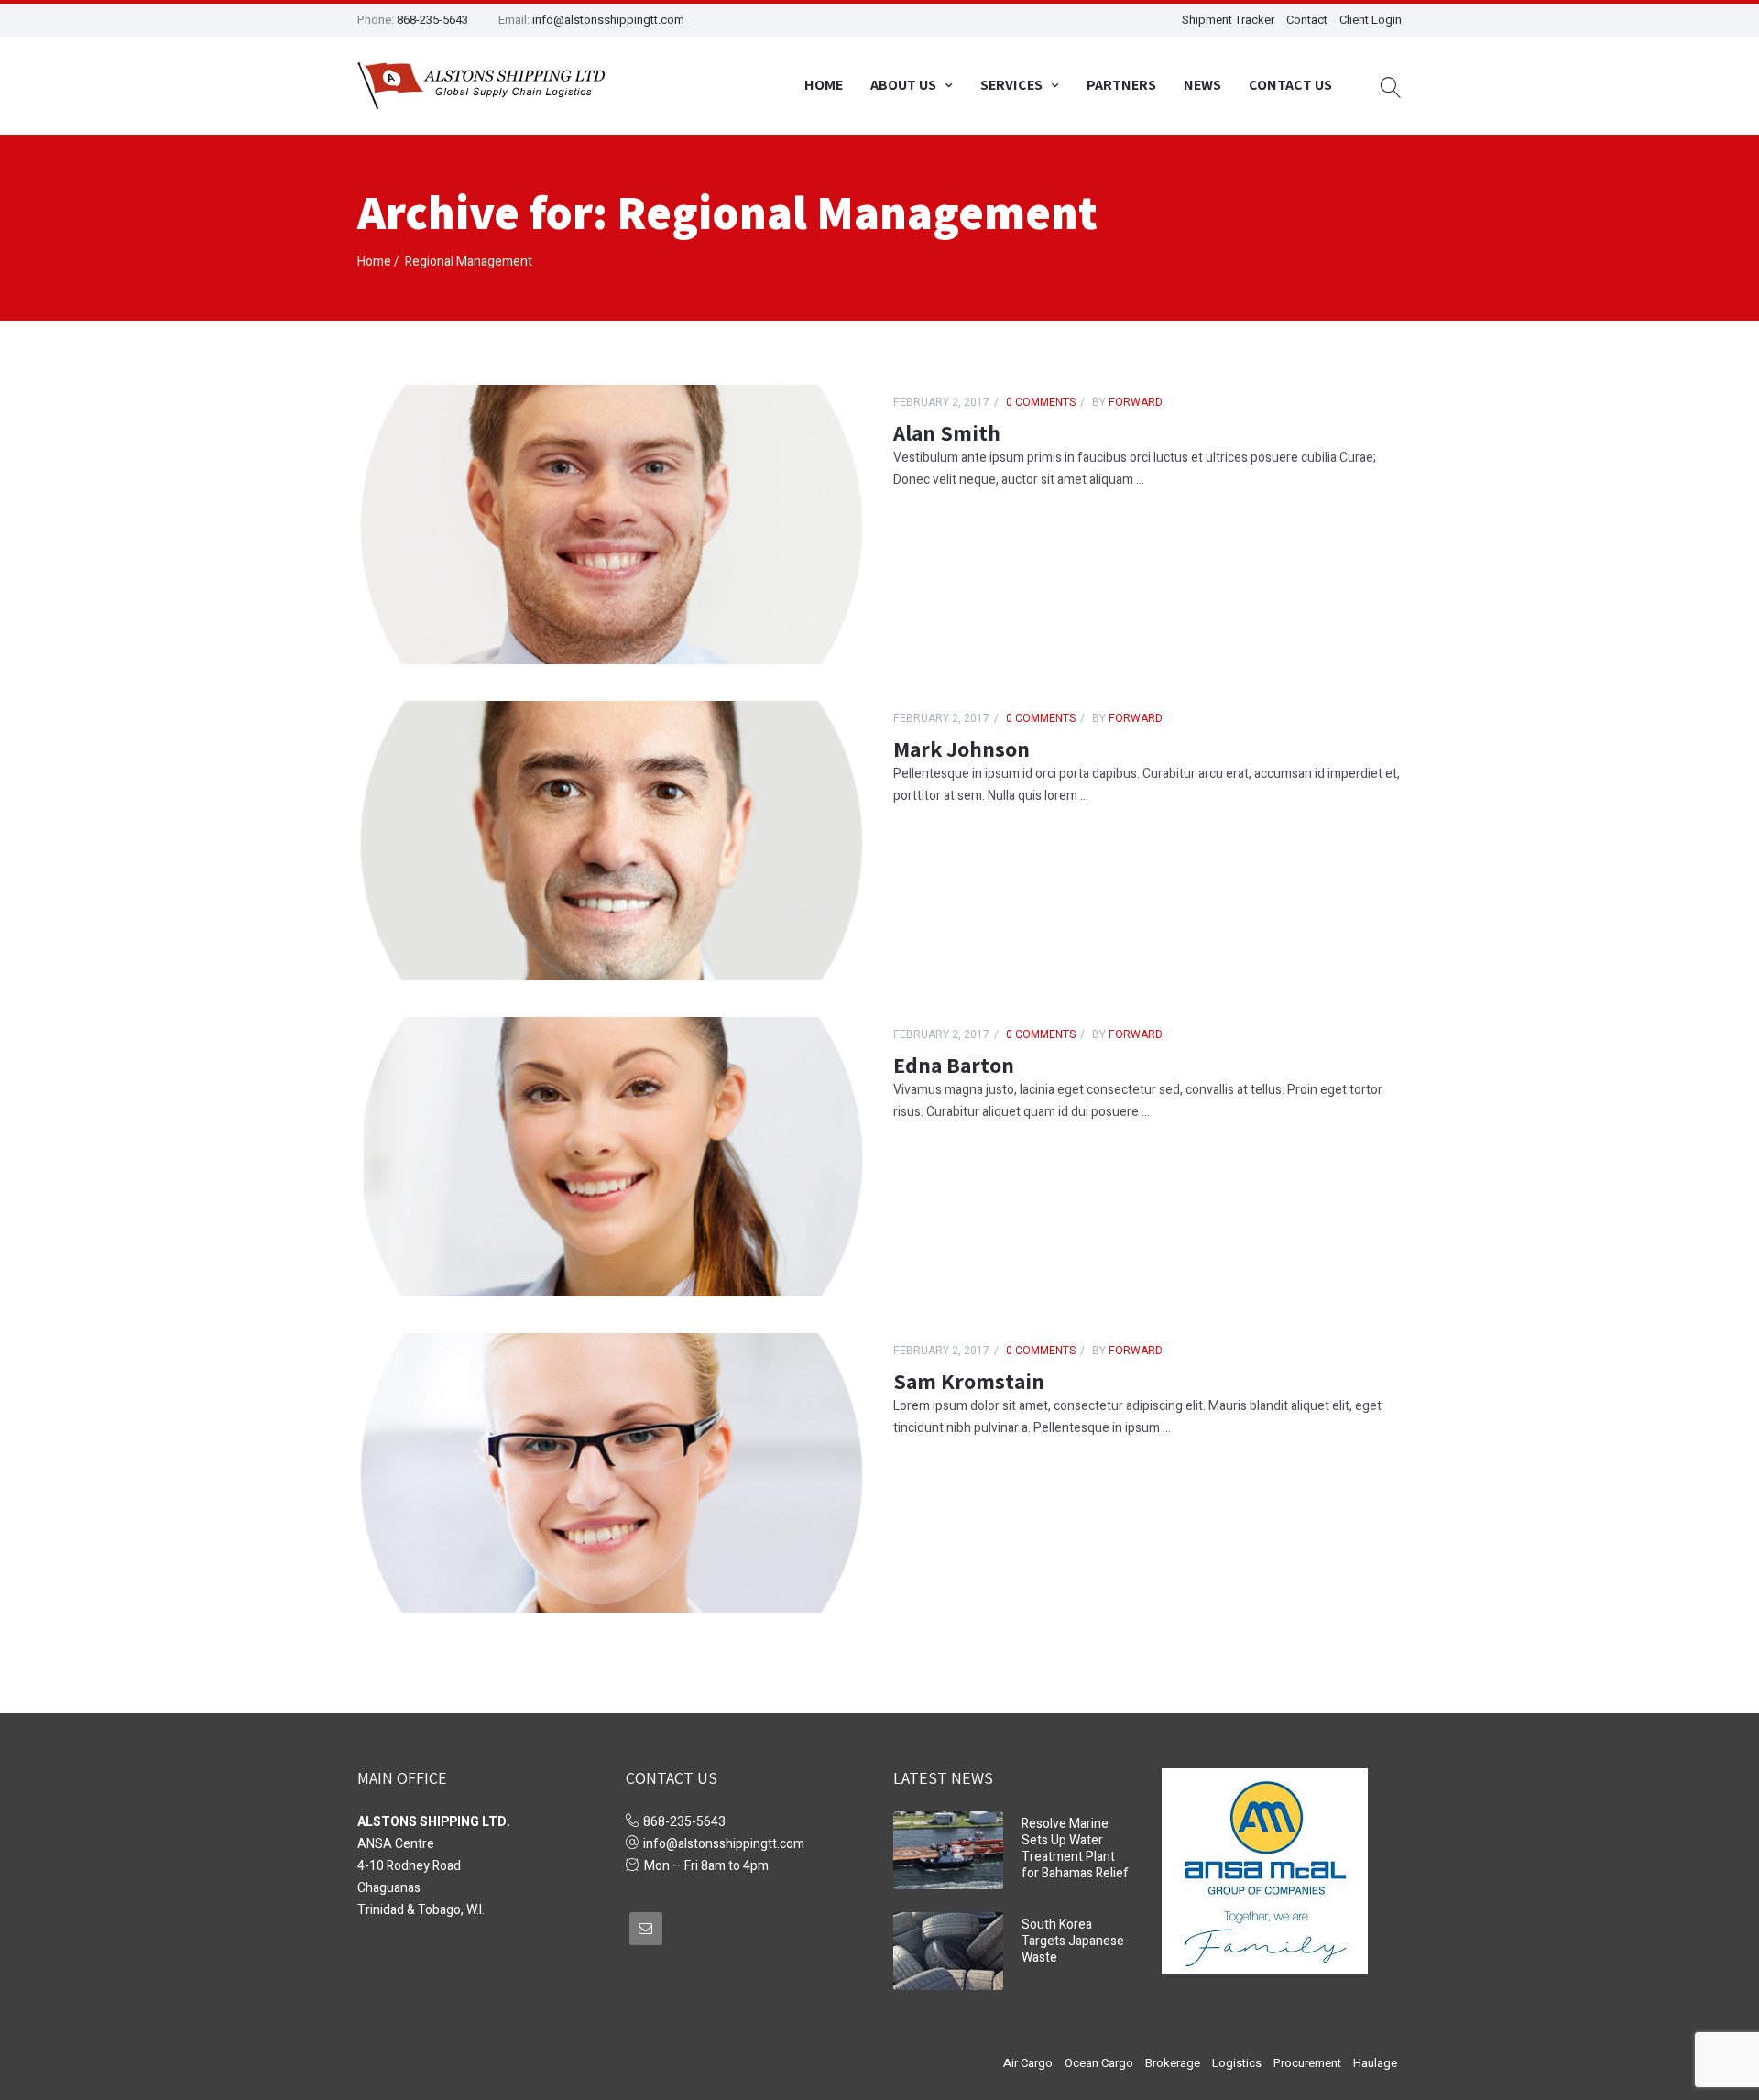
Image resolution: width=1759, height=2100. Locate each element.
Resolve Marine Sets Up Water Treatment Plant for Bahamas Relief (1075, 1848)
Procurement (1307, 2063)
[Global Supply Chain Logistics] (481, 86)
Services (1011, 85)
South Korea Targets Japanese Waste (1073, 1941)
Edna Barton (954, 1065)
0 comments (1041, 402)
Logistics (1237, 2063)
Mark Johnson (961, 749)
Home (824, 85)
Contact (1307, 20)
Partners (1121, 85)
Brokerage (1173, 2063)
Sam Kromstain (969, 1381)
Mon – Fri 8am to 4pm (706, 1866)
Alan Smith (947, 432)
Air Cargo (1028, 2063)
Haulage (1375, 2063)
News (1202, 85)
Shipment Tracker (1228, 20)
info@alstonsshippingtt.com (608, 20)
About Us (903, 85)
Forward (1134, 402)
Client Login (1371, 20)
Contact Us (1290, 85)
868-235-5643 (432, 20)
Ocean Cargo (1099, 2063)
